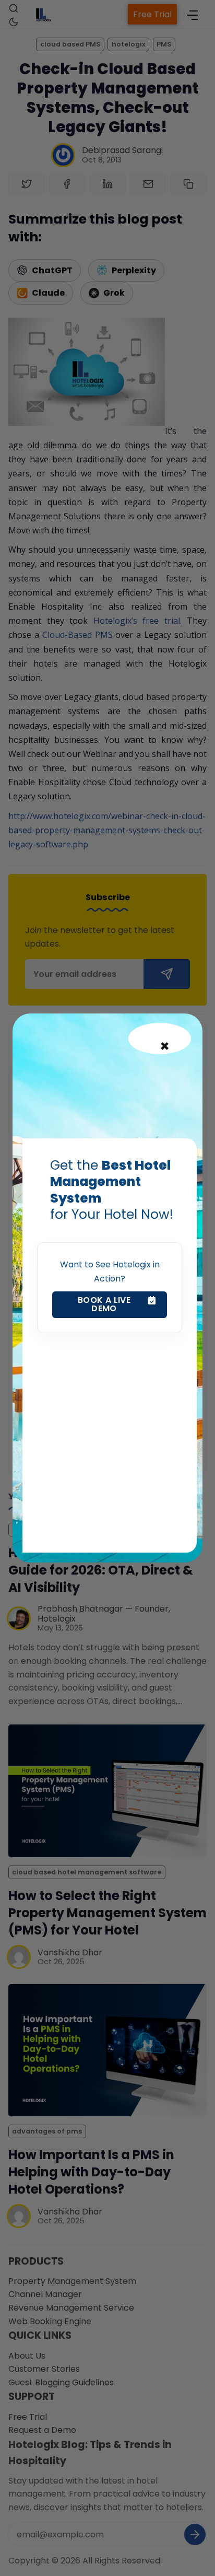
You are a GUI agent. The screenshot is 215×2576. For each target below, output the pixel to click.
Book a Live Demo (104, 1304)
